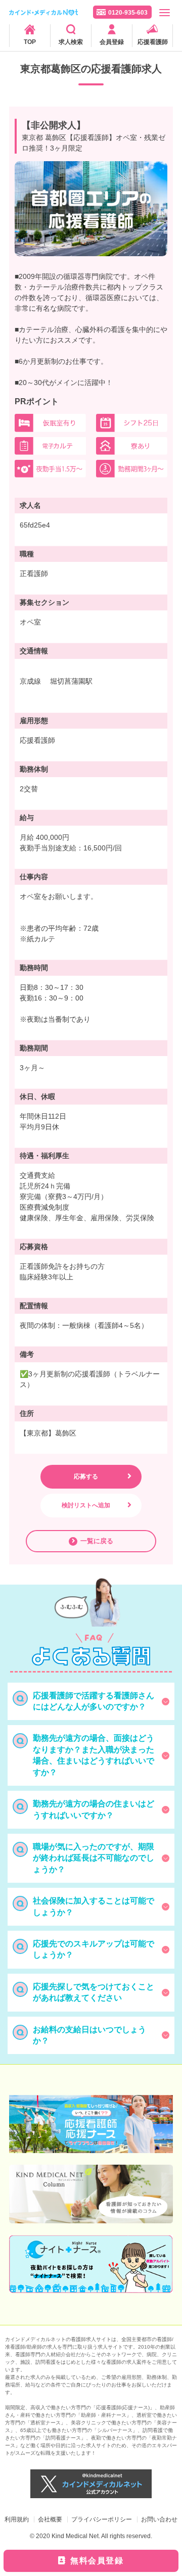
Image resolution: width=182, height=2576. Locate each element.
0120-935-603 (128, 13)
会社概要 (50, 2519)
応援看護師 (153, 42)
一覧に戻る (97, 1541)
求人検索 (71, 42)
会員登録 (112, 42)
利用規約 (17, 2519)
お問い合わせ (159, 2519)
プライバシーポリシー (102, 2519)
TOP (30, 42)
